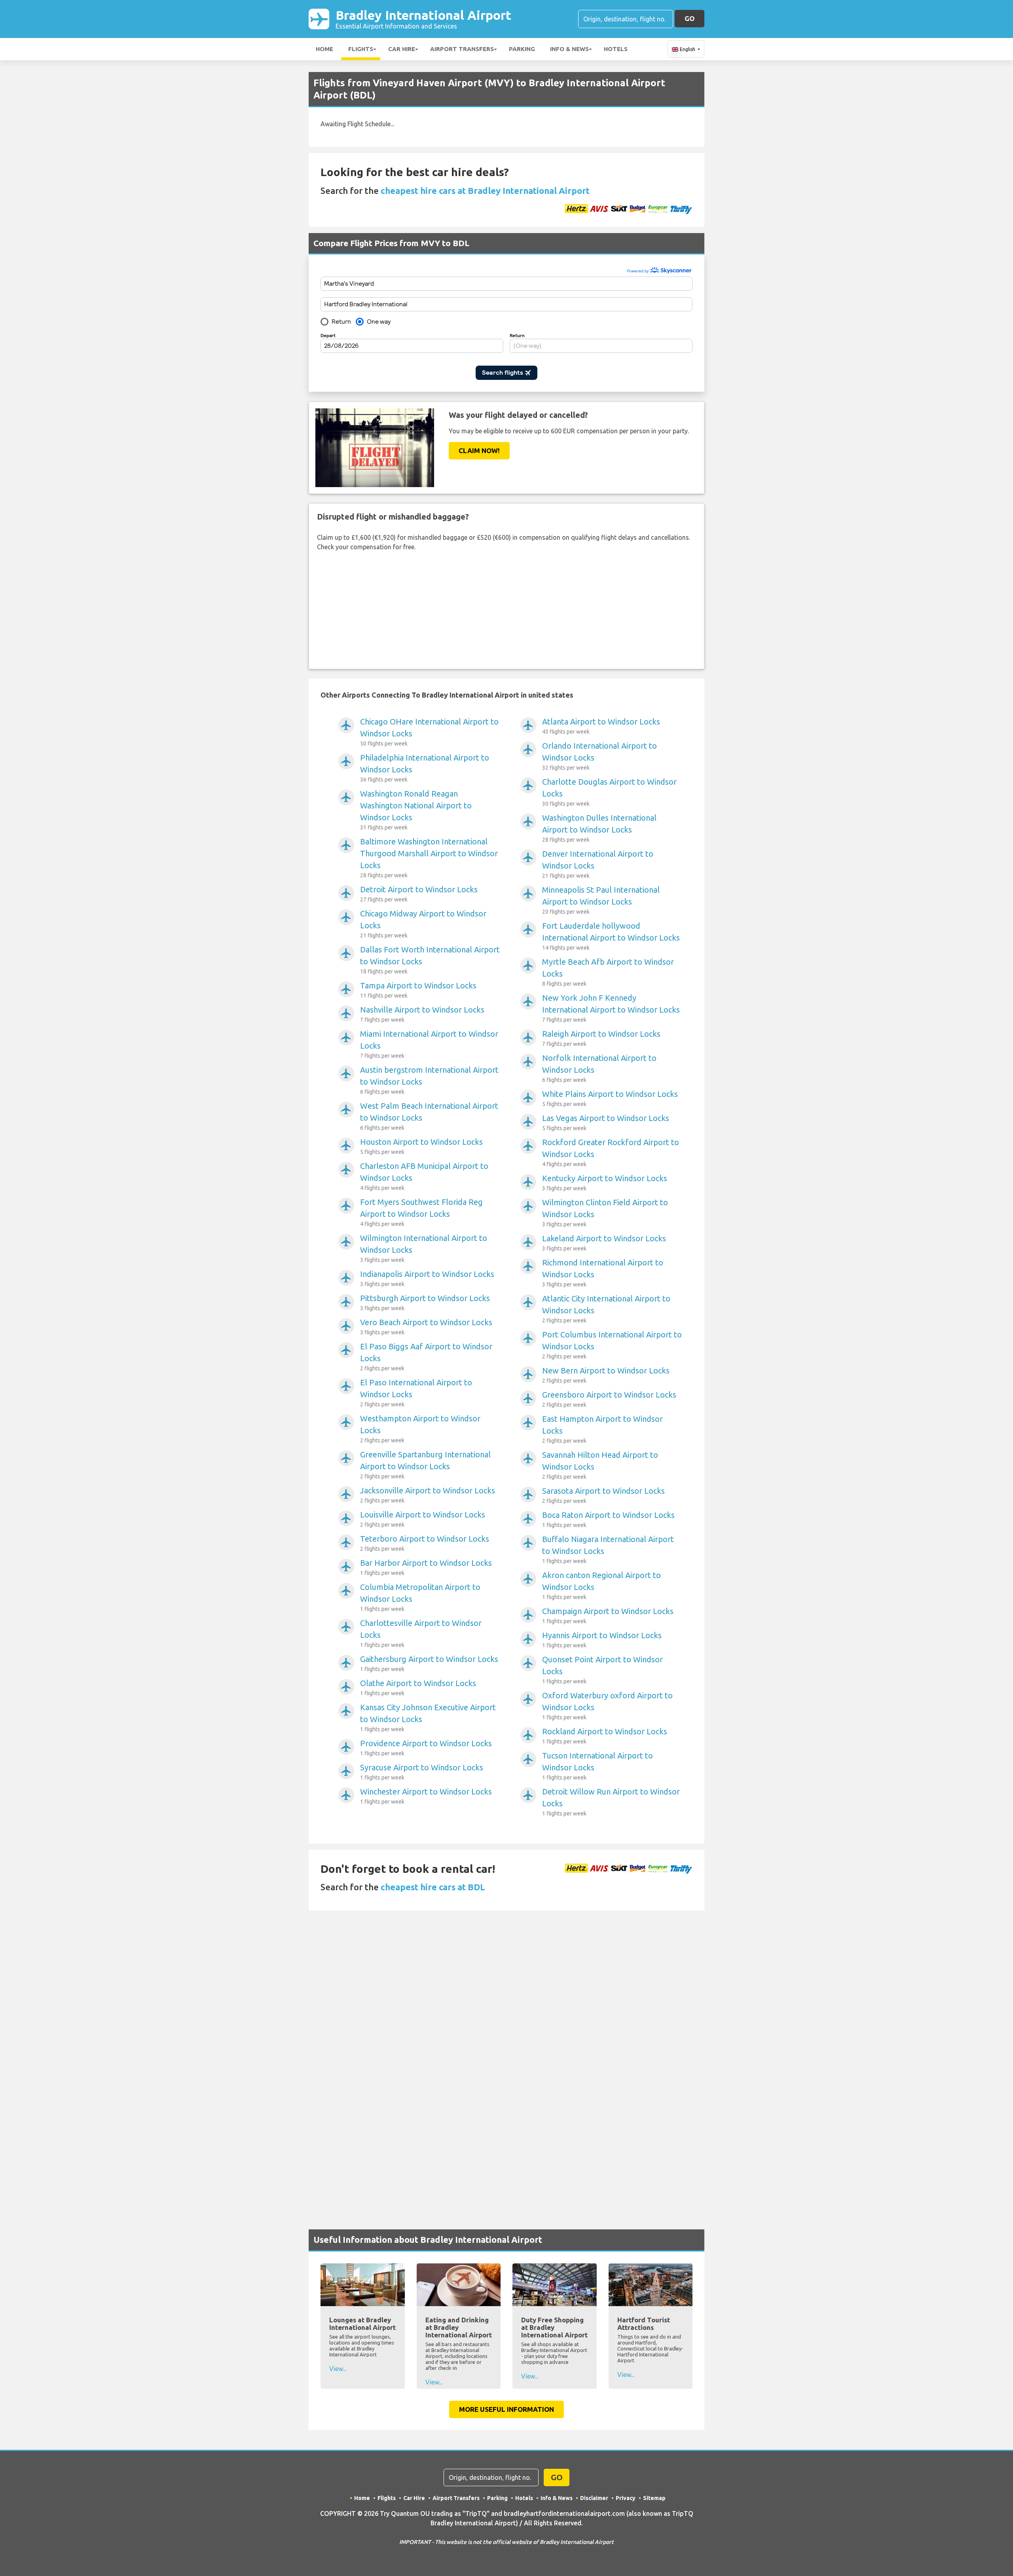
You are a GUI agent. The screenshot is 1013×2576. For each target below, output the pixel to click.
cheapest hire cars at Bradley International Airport (485, 191)
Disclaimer (594, 2498)
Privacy (626, 2498)
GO (690, 18)
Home (324, 49)
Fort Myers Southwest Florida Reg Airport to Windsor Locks (421, 1212)
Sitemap (654, 2498)
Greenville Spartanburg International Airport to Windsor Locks (425, 1465)
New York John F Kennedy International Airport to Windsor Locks (611, 1008)
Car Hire (402, 49)
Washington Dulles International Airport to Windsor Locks (599, 828)
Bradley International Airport (423, 19)
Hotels (616, 49)
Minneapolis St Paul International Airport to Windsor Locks (601, 900)
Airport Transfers (462, 49)
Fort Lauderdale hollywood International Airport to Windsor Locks (611, 936)
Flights (361, 49)
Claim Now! (479, 451)
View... (338, 2369)
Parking (522, 49)
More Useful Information (506, 2409)
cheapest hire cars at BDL (433, 1887)
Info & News (569, 49)
